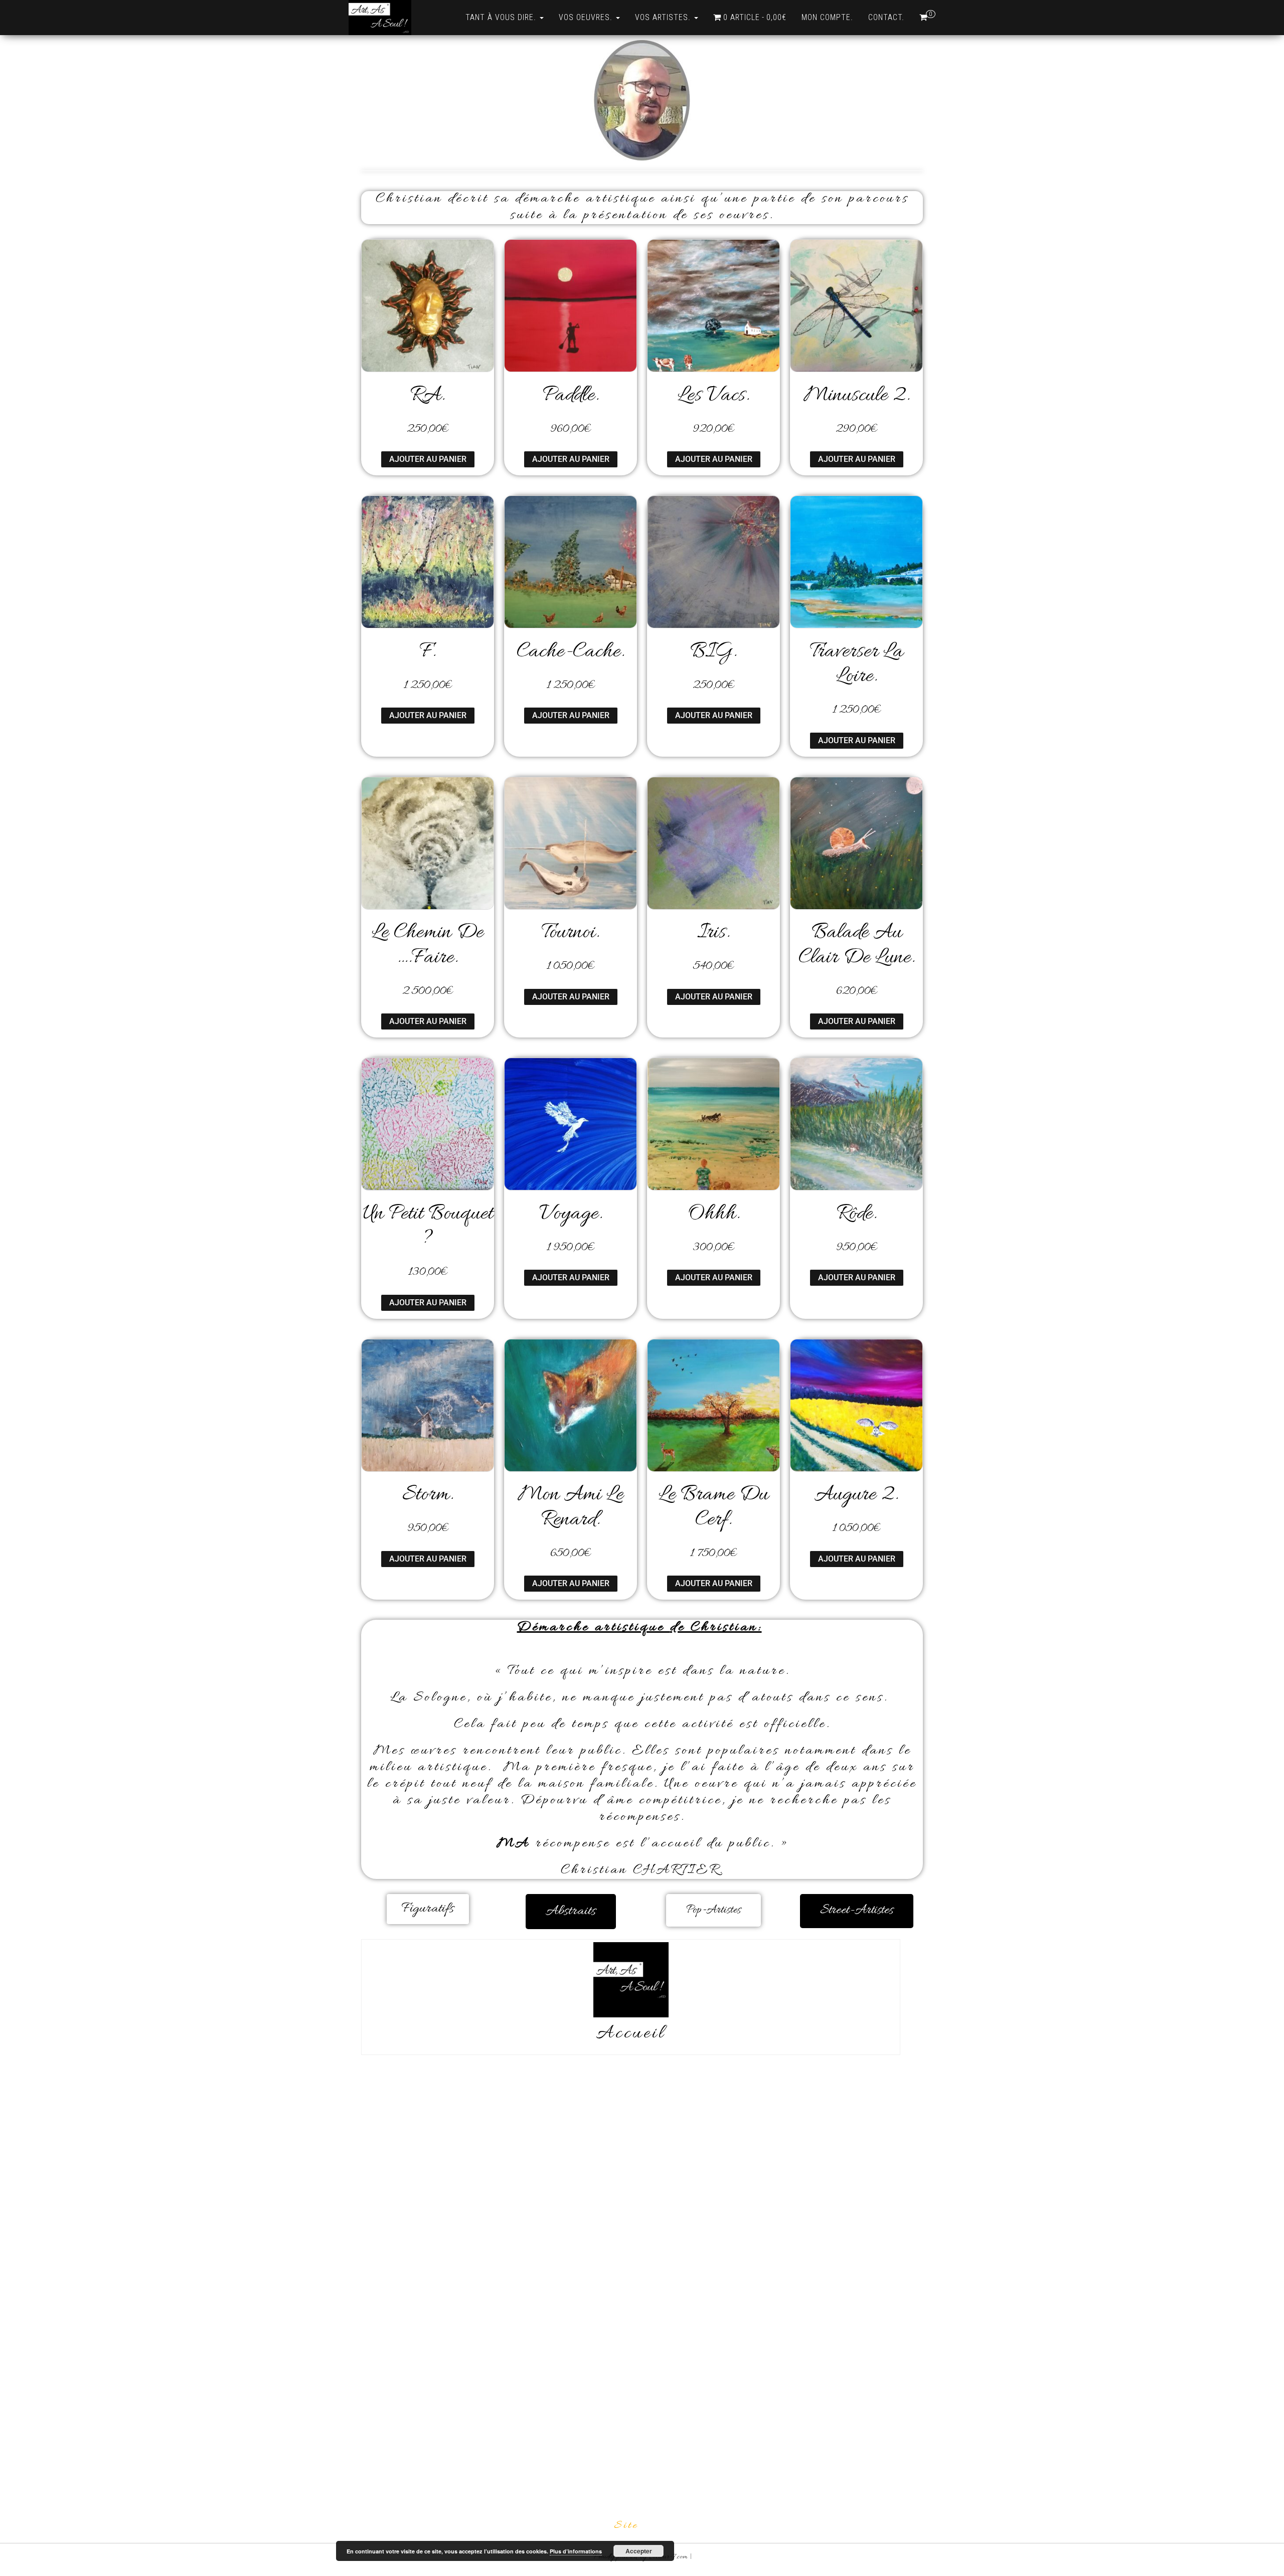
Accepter (639, 2551)
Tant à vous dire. (502, 17)
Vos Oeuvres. (587, 17)
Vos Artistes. (664, 17)
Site (626, 2526)
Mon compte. (827, 17)
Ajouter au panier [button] (428, 459)
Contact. (886, 17)
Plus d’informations (576, 2551)
